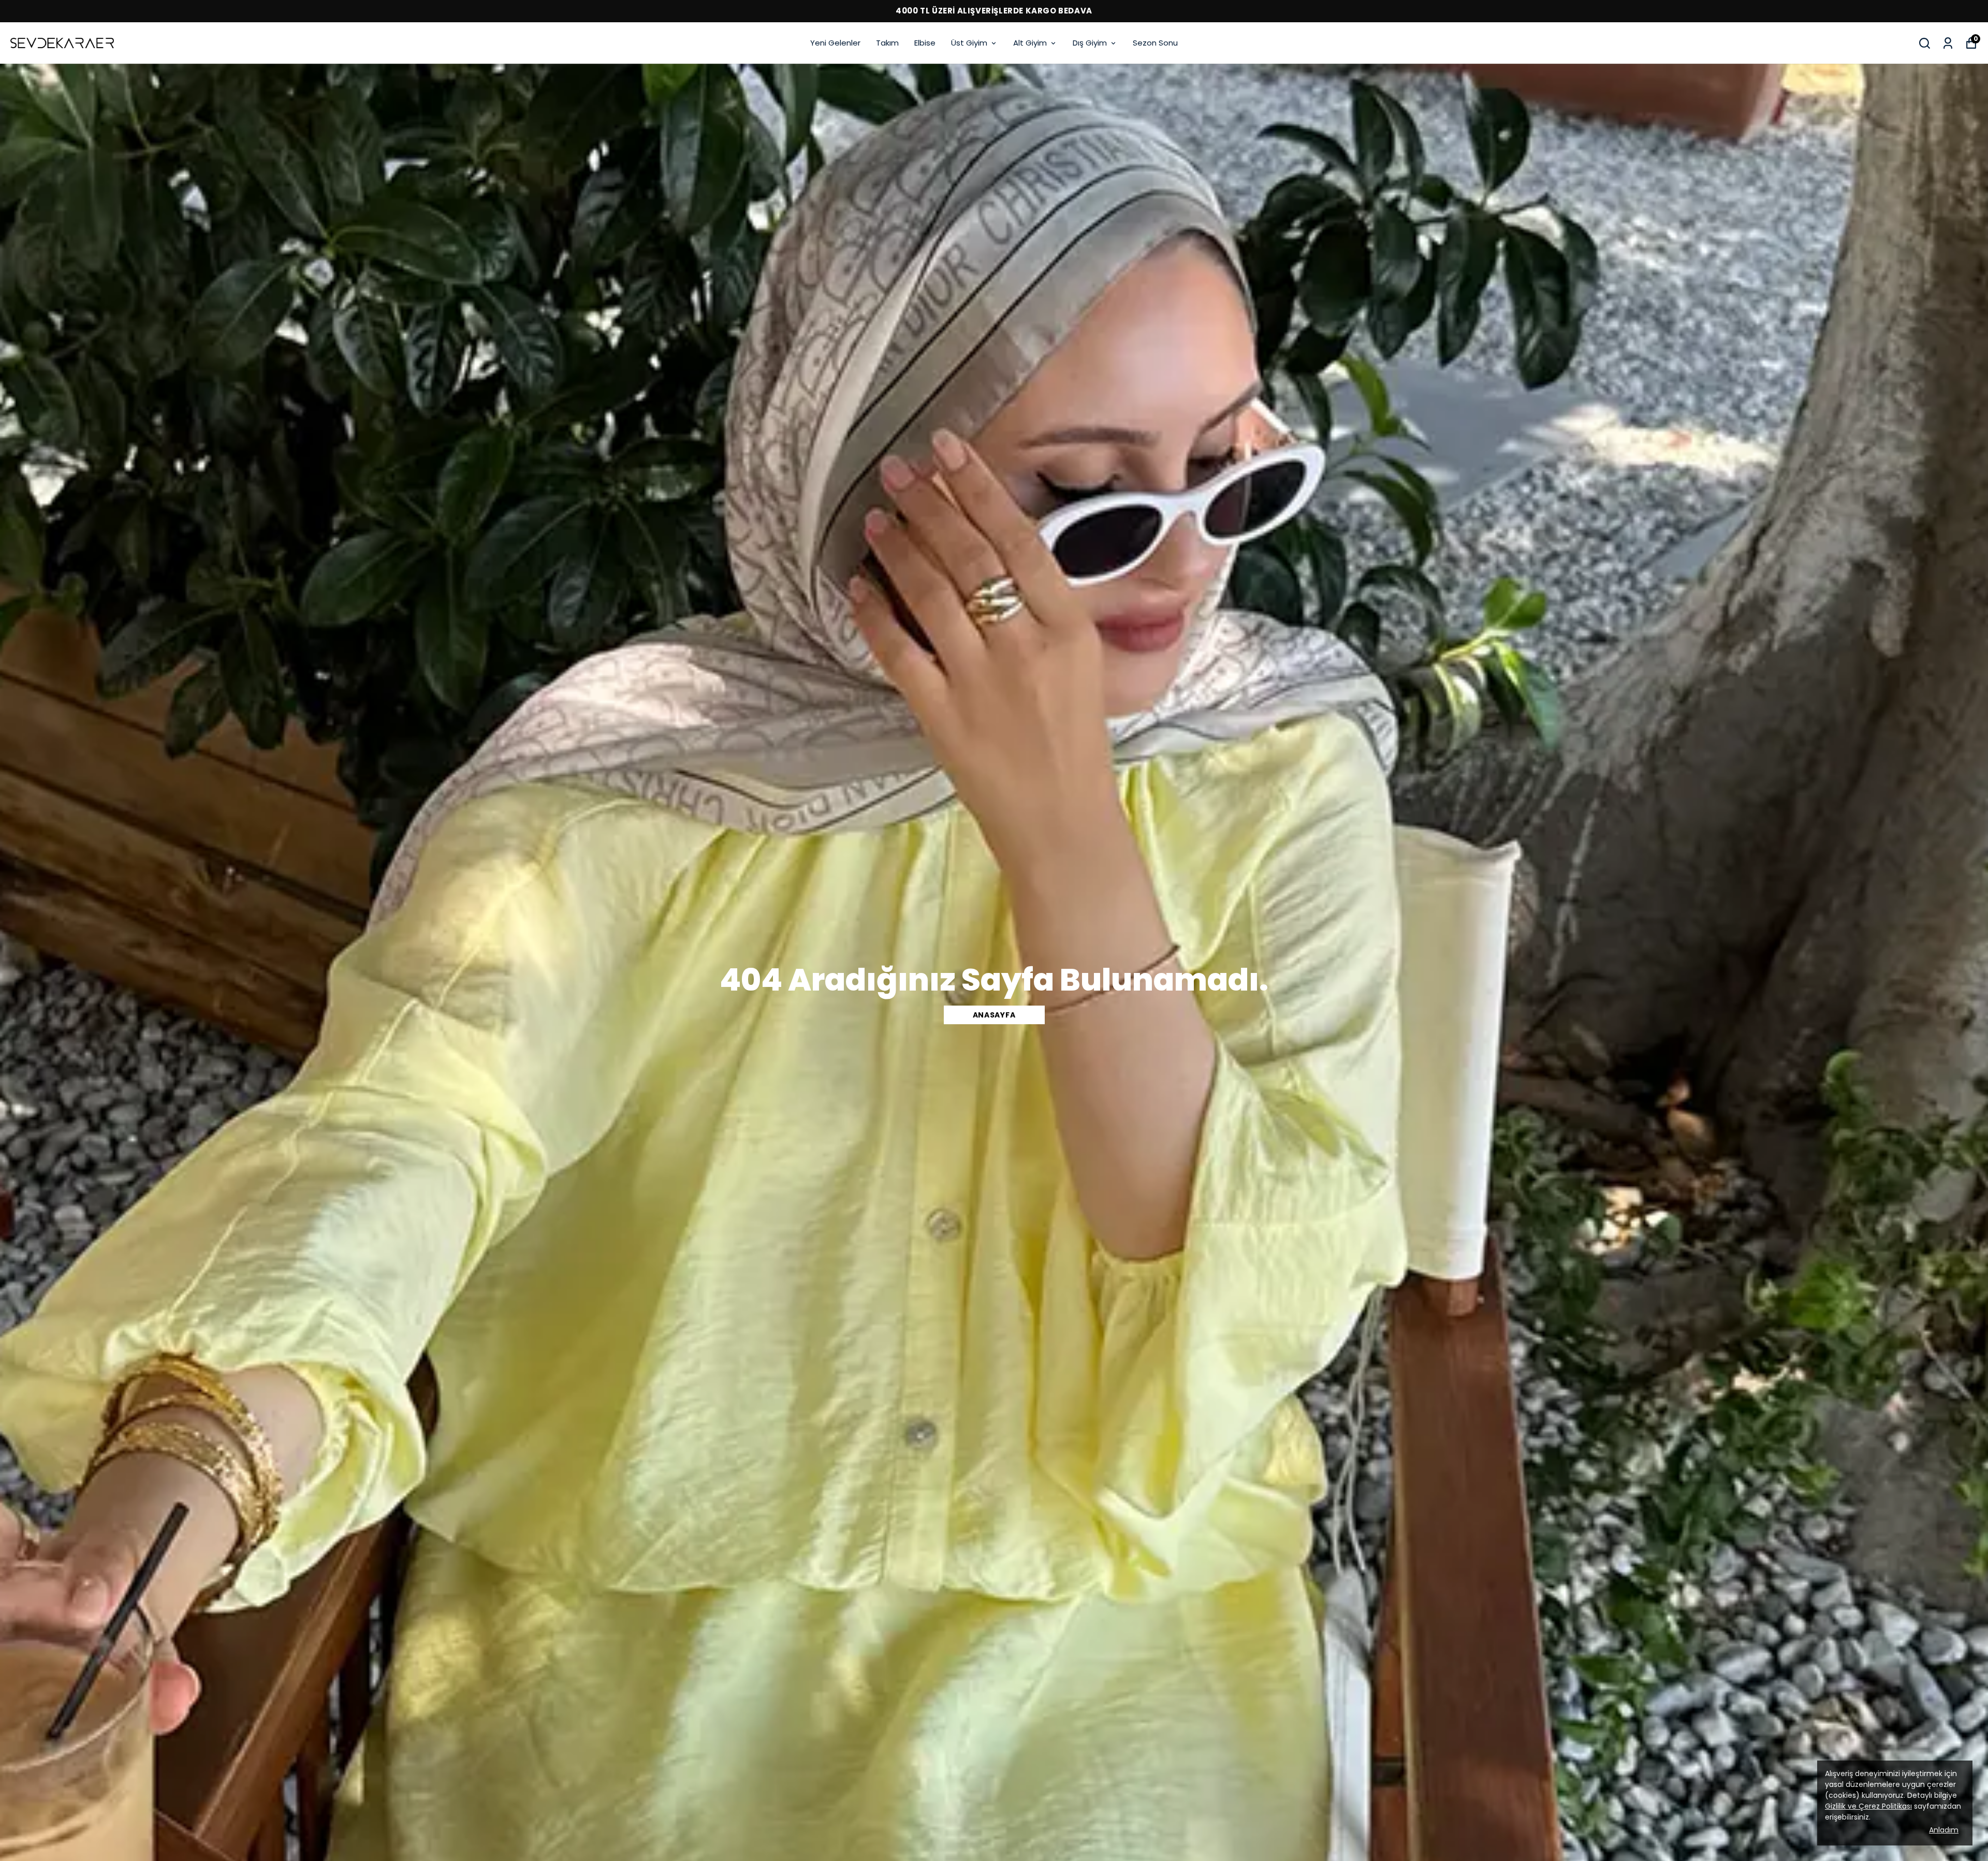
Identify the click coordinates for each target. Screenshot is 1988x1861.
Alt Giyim (1030, 43)
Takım (887, 43)
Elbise (925, 43)
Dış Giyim (1090, 43)
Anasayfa (994, 1015)
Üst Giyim (969, 43)
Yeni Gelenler (835, 43)
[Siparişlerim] (1948, 43)
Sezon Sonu (1155, 43)
